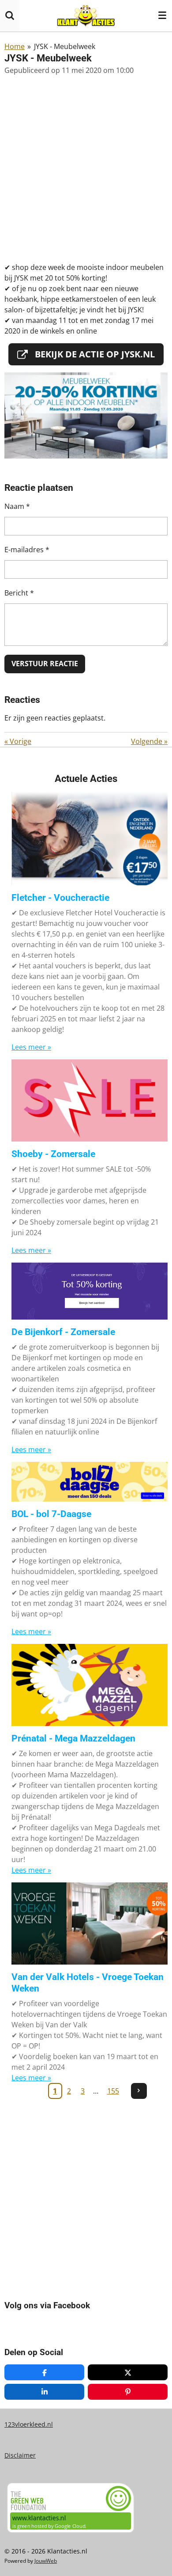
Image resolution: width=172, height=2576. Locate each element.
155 (113, 2091)
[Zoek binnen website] (10, 15)
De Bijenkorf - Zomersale (63, 1332)
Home (15, 46)
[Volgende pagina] (139, 2091)
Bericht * (19, 593)
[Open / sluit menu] (162, 15)
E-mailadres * (27, 550)
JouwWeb (46, 2561)
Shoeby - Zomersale (53, 1154)
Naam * (17, 506)
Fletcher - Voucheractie (60, 898)
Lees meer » (31, 1047)
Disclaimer (20, 2455)
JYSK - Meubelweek (65, 46)
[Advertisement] (86, 169)
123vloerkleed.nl (29, 2424)
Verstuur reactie (45, 664)
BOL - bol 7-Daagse (51, 1514)
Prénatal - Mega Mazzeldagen (73, 1738)
